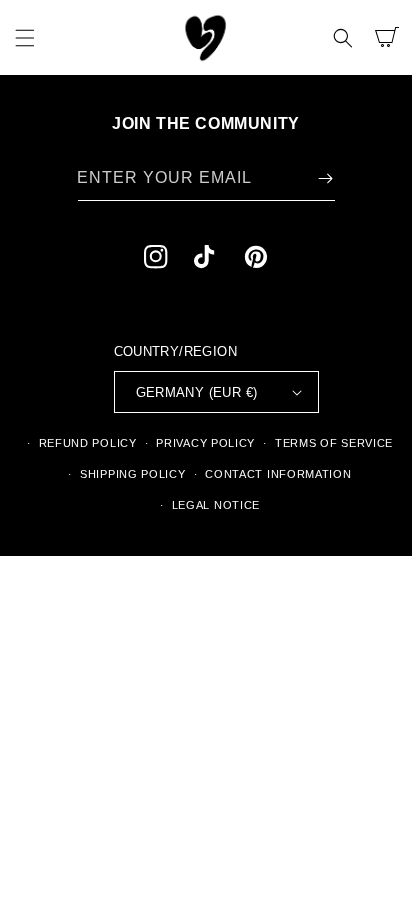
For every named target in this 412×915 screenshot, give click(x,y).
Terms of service (334, 443)
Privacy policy (205, 443)
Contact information (278, 474)
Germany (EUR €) (197, 392)
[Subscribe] (326, 178)
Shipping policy (133, 474)
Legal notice (216, 505)
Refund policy (88, 443)
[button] (25, 38)
